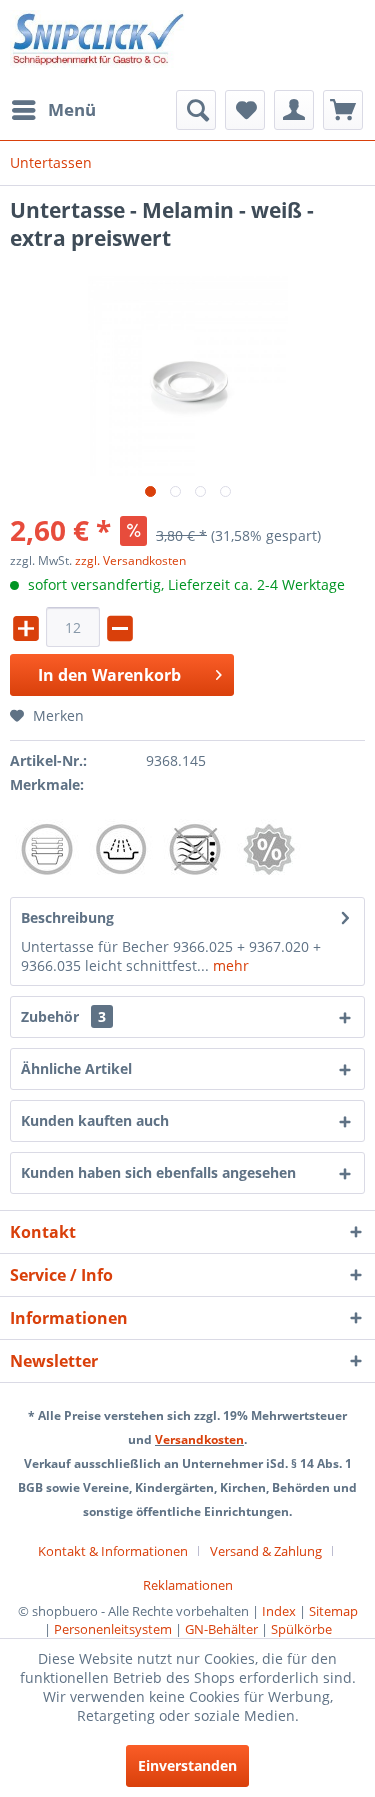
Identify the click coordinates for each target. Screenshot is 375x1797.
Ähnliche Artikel (76, 1068)
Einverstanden (187, 1765)
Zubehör (63, 1016)
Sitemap (333, 1611)
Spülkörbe (301, 1629)
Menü (72, 109)
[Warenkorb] (343, 110)
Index (279, 1611)
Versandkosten (199, 1439)
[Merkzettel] (245, 110)
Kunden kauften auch (95, 1120)
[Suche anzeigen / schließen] (196, 110)
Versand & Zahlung (266, 1551)
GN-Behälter (221, 1629)
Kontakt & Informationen (113, 1551)
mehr (229, 965)
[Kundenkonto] (294, 110)
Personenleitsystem (113, 1629)
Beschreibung (67, 917)
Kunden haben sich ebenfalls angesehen (158, 1172)
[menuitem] (53, 110)
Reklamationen (188, 1585)
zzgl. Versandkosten (130, 560)
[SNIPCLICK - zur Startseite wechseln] (99, 45)
